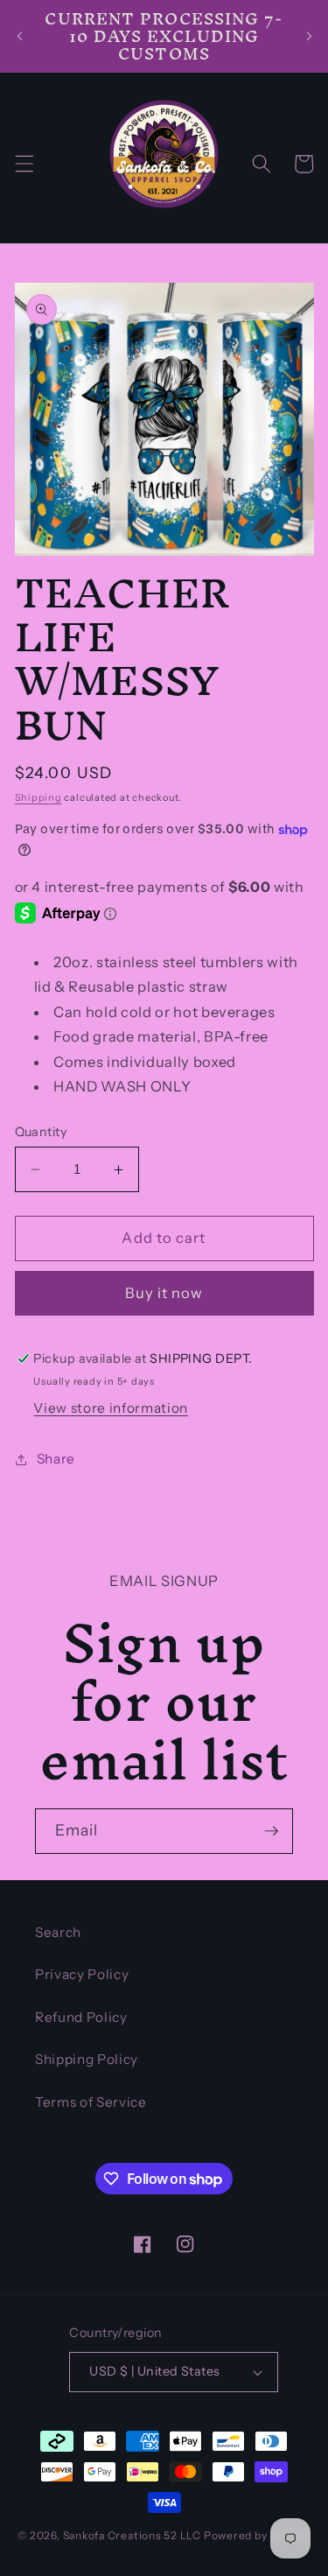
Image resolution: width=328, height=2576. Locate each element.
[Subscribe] (271, 1831)
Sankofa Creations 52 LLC (132, 2535)
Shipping (38, 797)
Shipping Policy (87, 2059)
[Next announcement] (309, 36)
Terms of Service (91, 2102)
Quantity (41, 1132)
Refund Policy (81, 2017)
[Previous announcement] (19, 36)
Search (58, 1932)
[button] (24, 164)
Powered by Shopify (257, 2535)
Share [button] (56, 1459)
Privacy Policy (82, 1974)
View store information (111, 1408)
